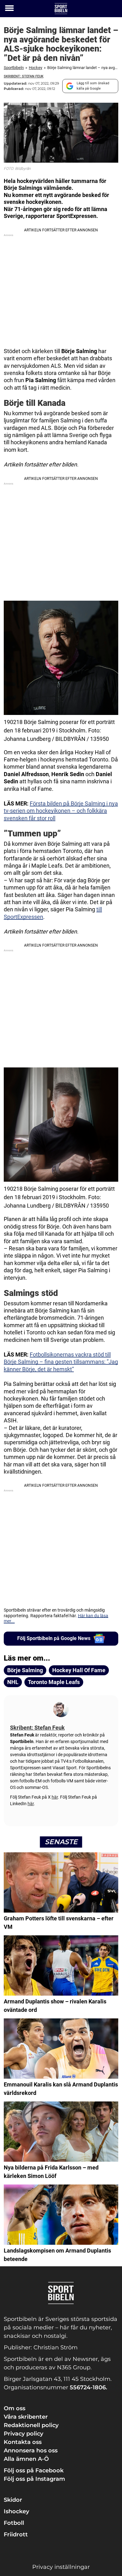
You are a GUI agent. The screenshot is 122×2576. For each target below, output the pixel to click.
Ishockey (16, 2511)
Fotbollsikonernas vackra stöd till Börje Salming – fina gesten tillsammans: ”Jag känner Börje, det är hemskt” (61, 1362)
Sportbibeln (14, 68)
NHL (13, 1682)
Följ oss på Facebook (34, 2470)
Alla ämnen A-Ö (26, 2459)
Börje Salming (25, 1670)
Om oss (15, 2408)
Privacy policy (23, 2434)
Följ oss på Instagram (34, 2479)
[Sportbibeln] (61, 9)
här (55, 1797)
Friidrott (16, 2534)
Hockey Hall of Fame (79, 1670)
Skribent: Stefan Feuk (24, 76)
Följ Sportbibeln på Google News (54, 1638)
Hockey (36, 68)
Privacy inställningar (61, 2567)
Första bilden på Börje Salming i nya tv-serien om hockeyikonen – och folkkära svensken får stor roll (61, 811)
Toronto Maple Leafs (54, 1682)
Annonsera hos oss (31, 2450)
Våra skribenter (26, 2417)
